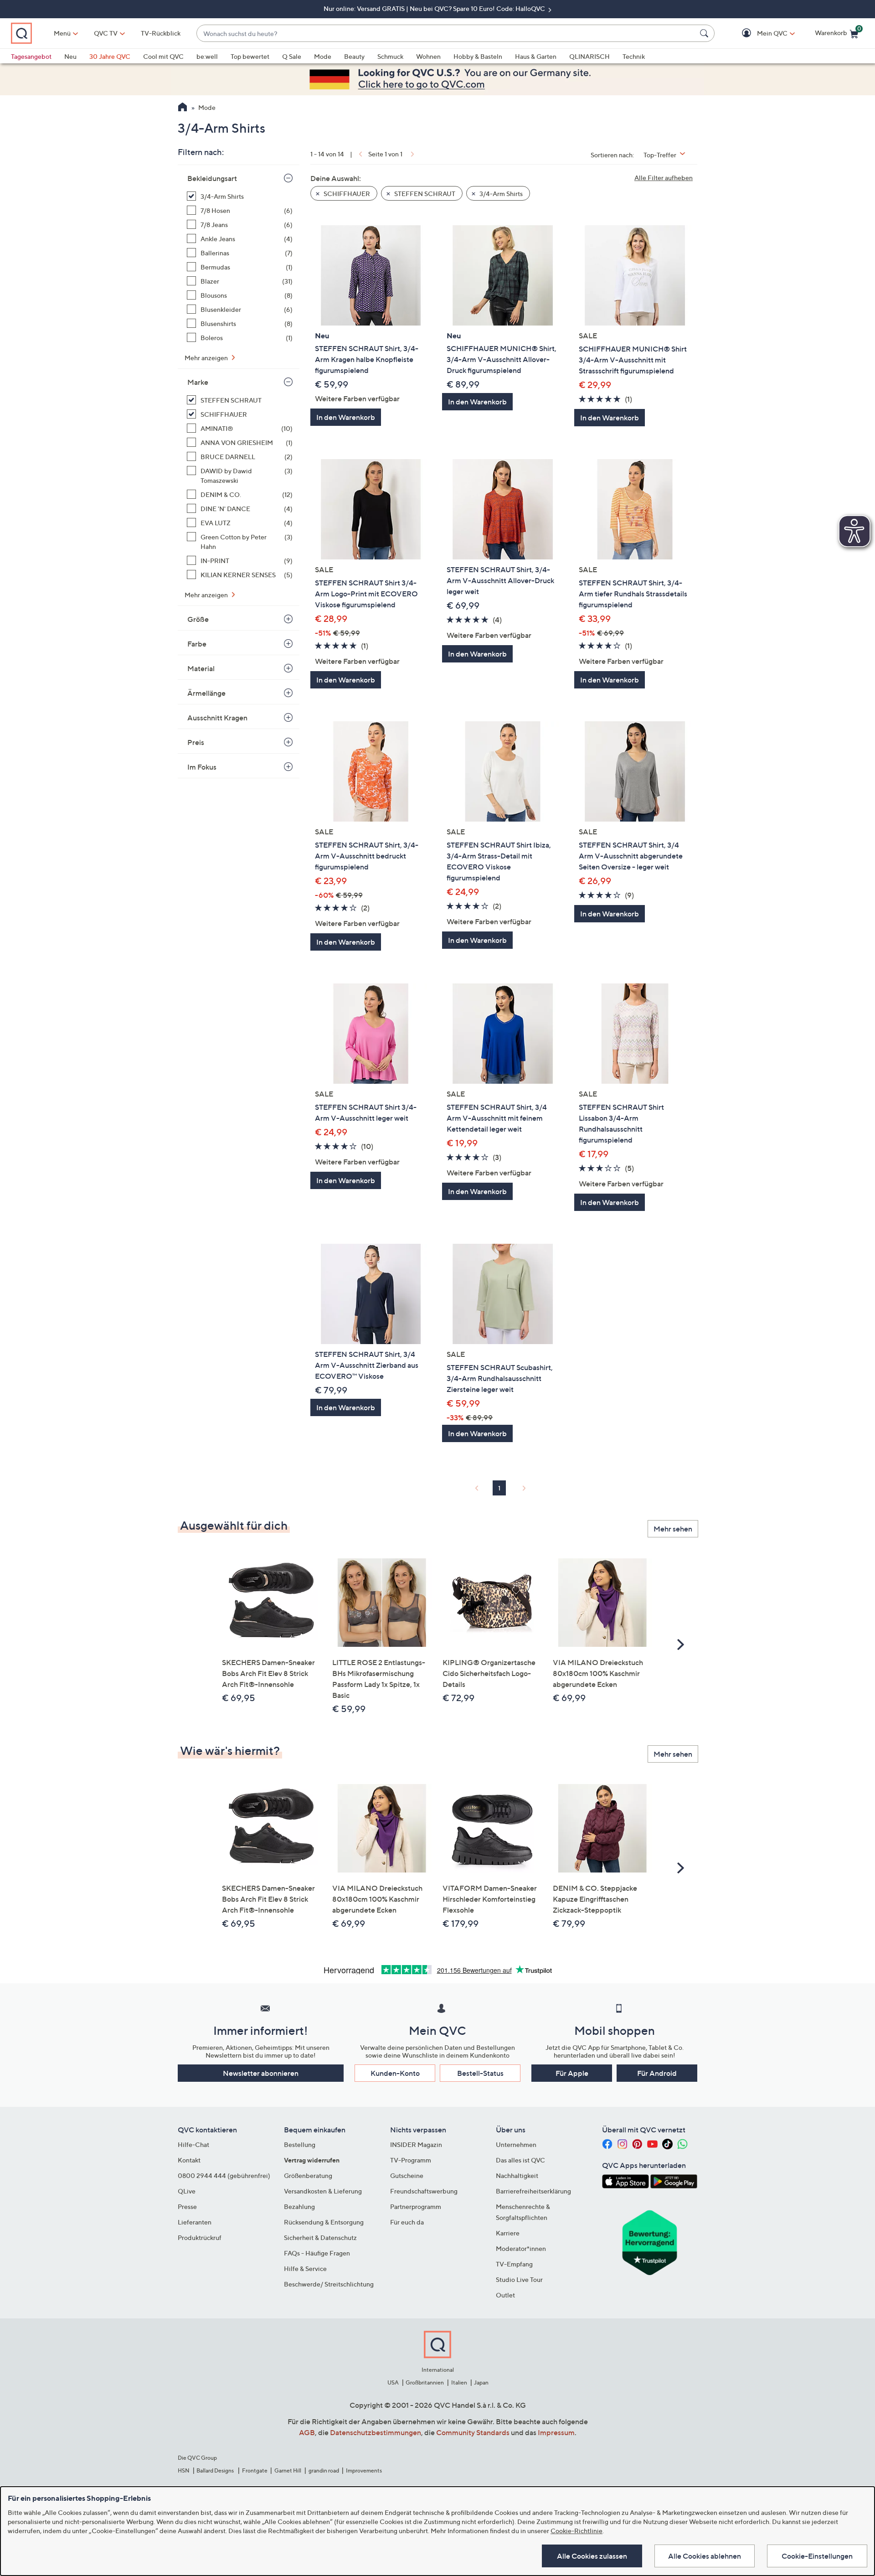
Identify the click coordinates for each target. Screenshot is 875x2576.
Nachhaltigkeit (517, 2175)
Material (201, 668)
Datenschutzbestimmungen (376, 2432)
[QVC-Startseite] (183, 108)
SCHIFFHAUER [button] (346, 194)
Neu (70, 56)
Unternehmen (516, 2144)
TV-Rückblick (161, 33)
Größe (198, 619)
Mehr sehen (673, 1529)
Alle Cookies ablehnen (705, 2556)
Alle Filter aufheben (664, 178)
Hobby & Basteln (478, 56)
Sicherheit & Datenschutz (320, 2237)
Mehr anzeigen (207, 358)
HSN (184, 2470)
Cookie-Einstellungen (817, 2556)
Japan (481, 2382)
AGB (307, 2432)
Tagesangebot (31, 56)
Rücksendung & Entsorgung (324, 2222)
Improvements (364, 2470)
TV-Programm (411, 2160)
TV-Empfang (514, 2264)
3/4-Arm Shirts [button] (500, 194)
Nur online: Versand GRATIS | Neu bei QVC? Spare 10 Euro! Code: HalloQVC (435, 8)
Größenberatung (308, 2175)
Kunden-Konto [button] (395, 2073)
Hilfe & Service (305, 2268)
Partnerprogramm (416, 2206)
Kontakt (189, 2160)
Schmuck (390, 56)
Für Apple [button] (572, 2073)
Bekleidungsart (212, 178)
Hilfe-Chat (193, 2144)
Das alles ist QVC (520, 2160)
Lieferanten (195, 2222)
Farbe (197, 644)
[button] (759, 34)
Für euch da (407, 2222)
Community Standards (473, 2432)
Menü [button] (62, 33)
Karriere (508, 2233)
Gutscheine (407, 2175)
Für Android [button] (657, 2073)
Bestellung (300, 2144)
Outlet (505, 2295)
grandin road (324, 2470)
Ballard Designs (216, 2470)
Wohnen (428, 56)
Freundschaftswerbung (424, 2191)
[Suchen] (705, 33)
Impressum (556, 2432)
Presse (187, 2206)
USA (393, 2382)
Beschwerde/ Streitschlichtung (329, 2284)
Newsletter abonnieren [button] (261, 2073)
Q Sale (292, 56)
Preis (196, 742)
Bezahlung (299, 2206)
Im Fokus (202, 767)
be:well (207, 56)
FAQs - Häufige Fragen (317, 2253)
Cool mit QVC (163, 56)
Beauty (354, 56)
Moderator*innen (521, 2248)
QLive (187, 2191)
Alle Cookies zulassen (592, 2556)
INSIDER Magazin (416, 2144)
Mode (323, 56)
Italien (459, 2382)
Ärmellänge (206, 693)
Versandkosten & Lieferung (323, 2191)
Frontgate (255, 2470)
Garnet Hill (288, 2470)
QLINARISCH (589, 56)
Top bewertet (250, 56)
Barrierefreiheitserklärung (533, 2191)
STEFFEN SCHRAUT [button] (424, 194)
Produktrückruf (200, 2237)
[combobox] (446, 34)
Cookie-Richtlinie (576, 2531)
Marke (198, 382)
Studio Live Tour (519, 2279)
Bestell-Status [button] (480, 2073)
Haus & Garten (536, 56)
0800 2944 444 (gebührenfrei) (224, 2175)
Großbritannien (425, 2382)
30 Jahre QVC (110, 56)
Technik (634, 56)
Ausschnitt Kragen (217, 718)
